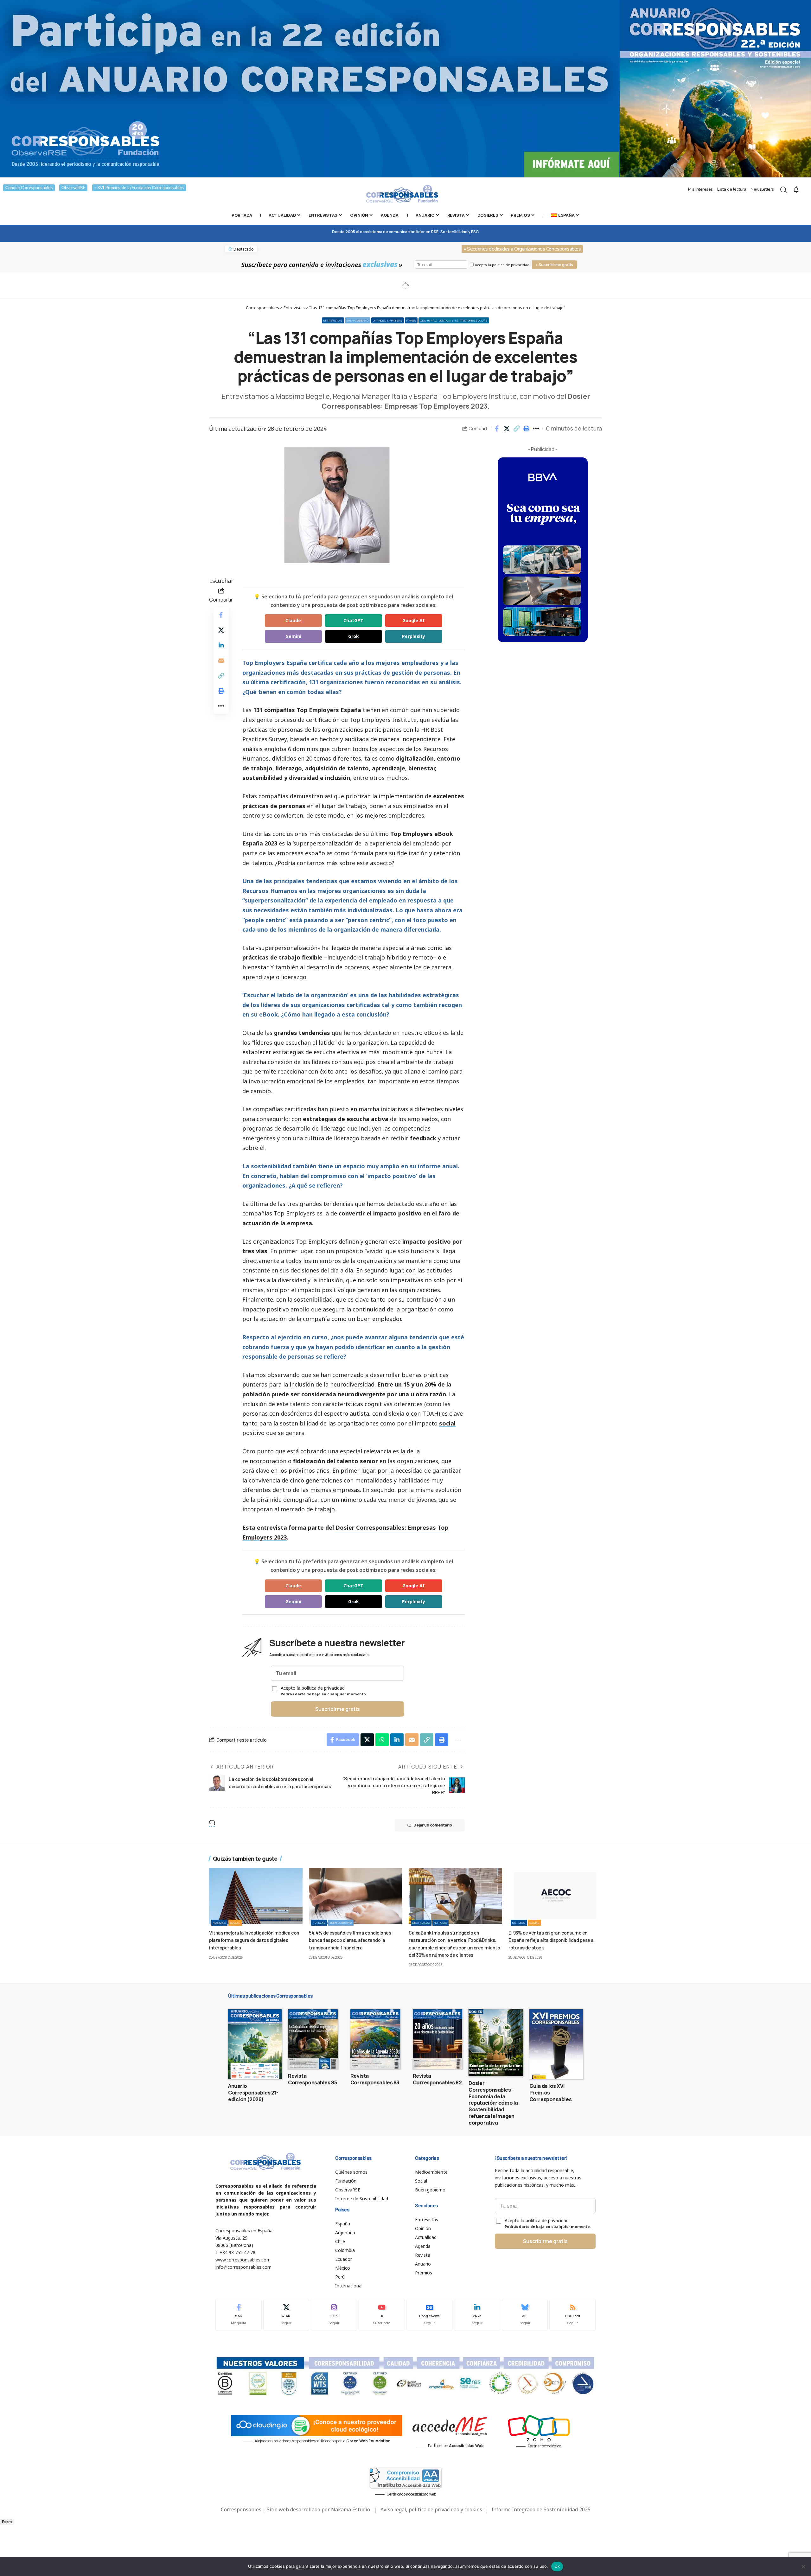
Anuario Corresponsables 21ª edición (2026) (253, 2093)
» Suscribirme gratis (554, 265)
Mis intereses (700, 189)
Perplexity (414, 636)
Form (7, 2522)
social (447, 1423)
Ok (557, 2566)
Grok (354, 636)
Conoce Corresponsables (29, 188)
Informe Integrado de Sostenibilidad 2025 (541, 2509)
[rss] (572, 2315)
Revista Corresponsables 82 (437, 2079)
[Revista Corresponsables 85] (313, 2039)
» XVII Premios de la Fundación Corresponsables (139, 188)
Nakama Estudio (351, 2509)
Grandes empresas (388, 320)
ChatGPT (353, 620)
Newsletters (762, 189)
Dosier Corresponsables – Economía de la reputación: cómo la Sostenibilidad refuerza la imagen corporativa (493, 2103)
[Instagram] (334, 2315)
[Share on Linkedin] (221, 645)
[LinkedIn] (477, 2315)
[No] (803, 2566)
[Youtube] (382, 2315)
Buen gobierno (358, 320)
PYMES (411, 320)
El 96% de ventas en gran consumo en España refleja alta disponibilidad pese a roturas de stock (551, 1940)
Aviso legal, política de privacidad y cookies (431, 2509)
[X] (286, 2315)
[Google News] (430, 2315)
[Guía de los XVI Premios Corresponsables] (556, 2044)
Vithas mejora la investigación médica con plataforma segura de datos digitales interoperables (254, 1940)
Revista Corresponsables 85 (312, 2079)
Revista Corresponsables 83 (375, 2079)
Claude (293, 620)
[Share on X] (507, 429)
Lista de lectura (732, 189)
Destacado (421, 1923)
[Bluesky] (525, 2315)
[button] (516, 429)
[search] (783, 190)
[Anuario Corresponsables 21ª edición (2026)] (255, 2044)
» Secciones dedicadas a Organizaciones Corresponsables (522, 249)
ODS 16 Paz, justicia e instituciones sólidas (454, 320)
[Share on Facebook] (497, 429)
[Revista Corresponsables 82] (438, 2039)
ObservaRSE (73, 188)
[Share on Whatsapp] (382, 1740)
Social (235, 1923)
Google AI (414, 620)
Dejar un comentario (433, 1825)
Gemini (293, 636)
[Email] (221, 660)
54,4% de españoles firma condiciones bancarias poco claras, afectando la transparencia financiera (350, 1940)
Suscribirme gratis (338, 1709)
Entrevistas (333, 320)
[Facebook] (239, 2315)
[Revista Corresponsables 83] (375, 2039)
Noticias (219, 1923)
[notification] (796, 190)
